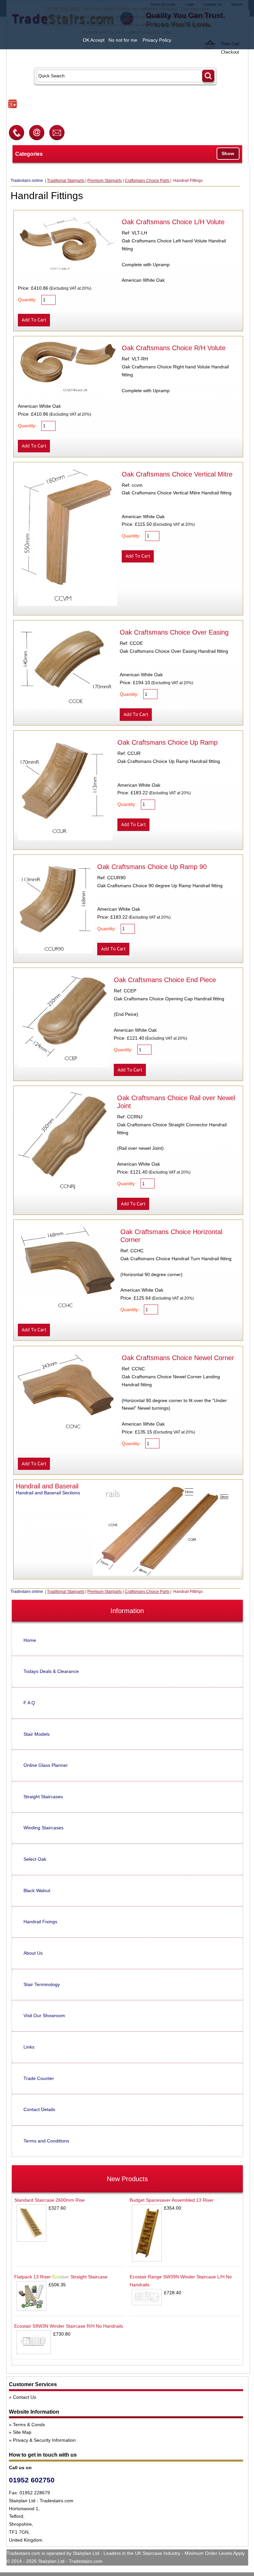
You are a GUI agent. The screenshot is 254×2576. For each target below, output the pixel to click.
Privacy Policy (157, 40)
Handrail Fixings (40, 1922)
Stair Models (37, 1734)
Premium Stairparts (105, 181)
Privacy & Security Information (44, 2440)
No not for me (123, 40)
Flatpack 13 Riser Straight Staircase (61, 2277)
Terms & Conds (29, 2425)
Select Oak (35, 1859)
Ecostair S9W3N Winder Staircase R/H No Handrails (69, 2326)
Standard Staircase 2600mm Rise (49, 2200)
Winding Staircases (43, 1828)
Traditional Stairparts (66, 181)
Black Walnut (37, 1890)
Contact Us (24, 2397)
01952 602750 (32, 2480)
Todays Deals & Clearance (51, 1671)
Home (30, 1640)
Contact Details (39, 2109)
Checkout (230, 52)
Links (29, 2047)
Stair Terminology (42, 1984)
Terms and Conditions (46, 2141)
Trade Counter (39, 2078)
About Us (33, 1953)
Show (228, 153)
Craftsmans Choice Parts (147, 181)
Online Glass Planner (46, 1765)
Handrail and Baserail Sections (48, 1493)
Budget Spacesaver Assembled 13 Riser (172, 2200)
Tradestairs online (27, 181)
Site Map (22, 2432)
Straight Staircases (43, 1797)
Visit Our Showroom (44, 2015)
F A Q (29, 1703)
